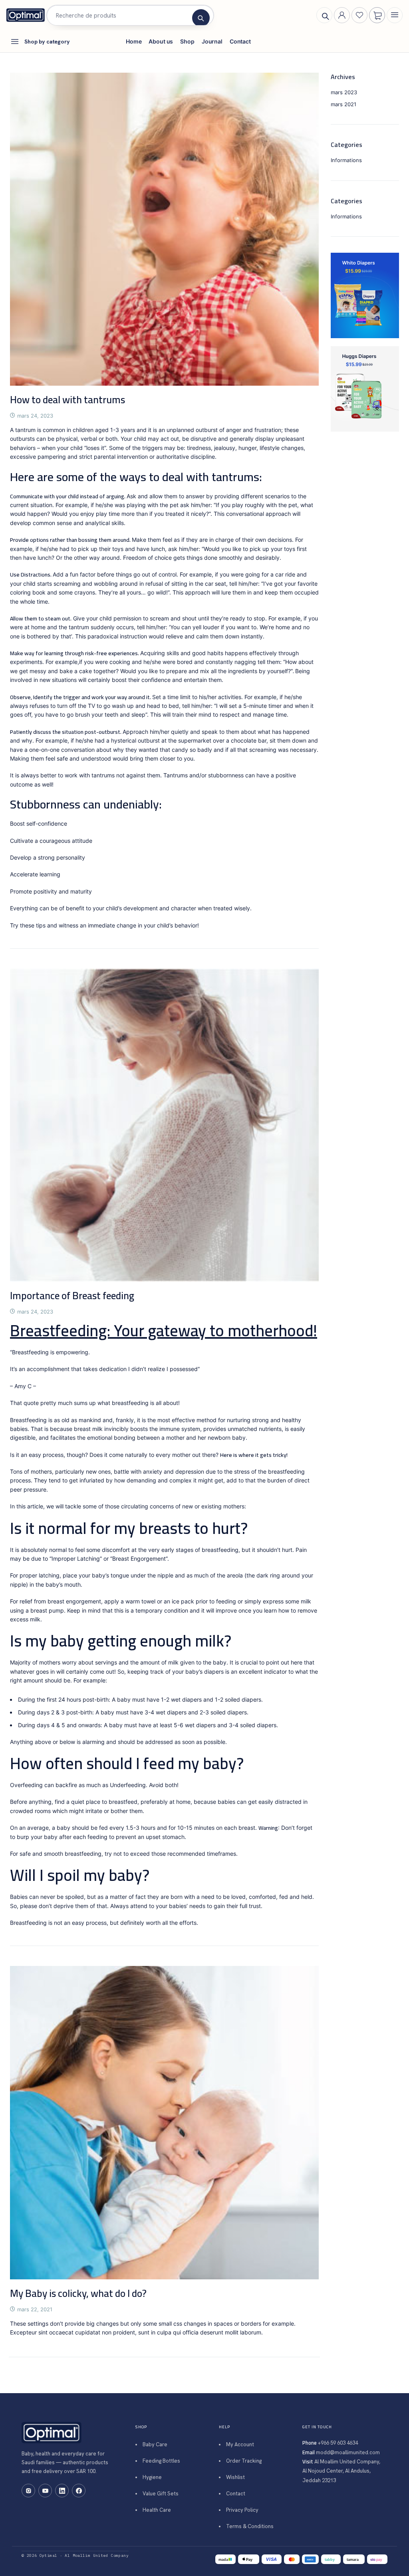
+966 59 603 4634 (338, 2443)
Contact (236, 2494)
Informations (346, 160)
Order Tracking (244, 2461)
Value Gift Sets (161, 2494)
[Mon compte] (342, 15)
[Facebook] (79, 2491)
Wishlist (235, 2477)
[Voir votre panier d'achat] (377, 16)
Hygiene (152, 2477)
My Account (240, 2444)
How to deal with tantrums (68, 399)
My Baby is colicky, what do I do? (78, 2293)
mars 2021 (343, 104)
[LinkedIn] (62, 2491)
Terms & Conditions (250, 2526)
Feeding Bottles (161, 2461)
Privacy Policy (242, 2510)
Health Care (157, 2510)
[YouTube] (45, 2491)
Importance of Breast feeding (72, 1295)
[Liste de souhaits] (359, 15)
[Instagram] (28, 2491)
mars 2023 (344, 92)
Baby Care (155, 2444)
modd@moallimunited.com (348, 2452)
